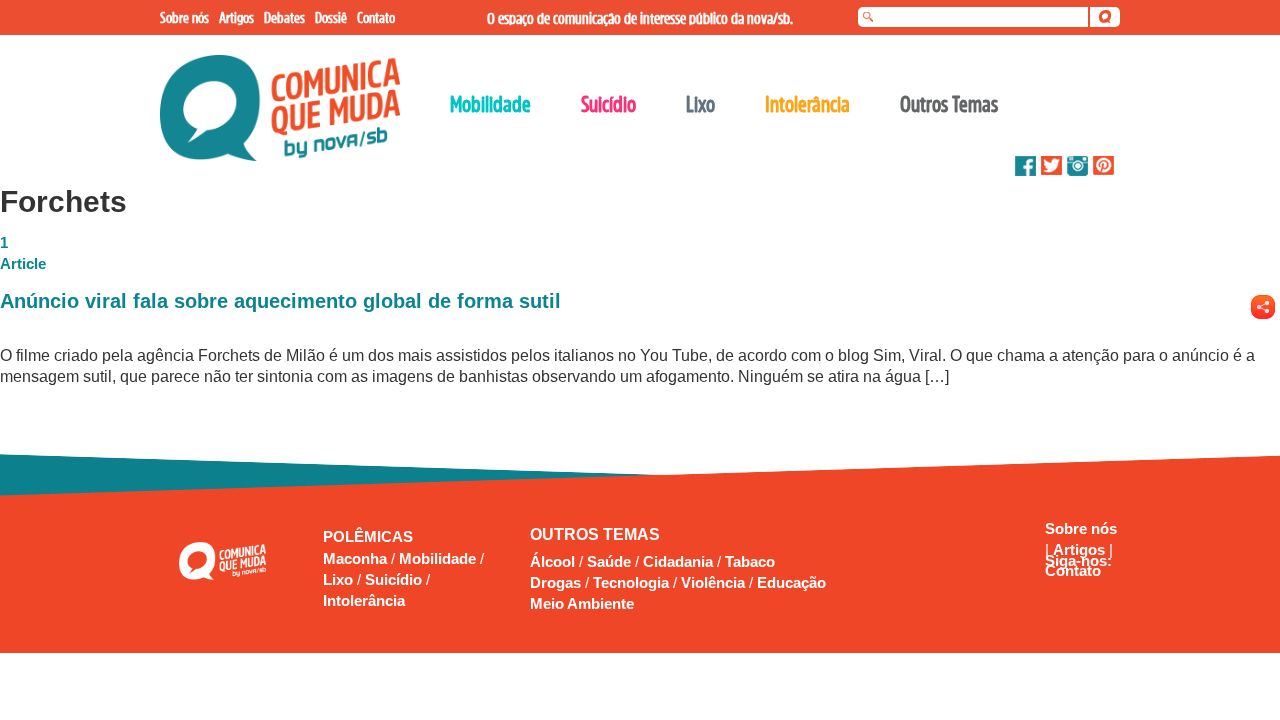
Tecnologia (631, 582)
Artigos (1081, 549)
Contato (1073, 570)
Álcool (552, 561)
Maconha (357, 558)
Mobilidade (439, 558)
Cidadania (678, 561)
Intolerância (364, 600)
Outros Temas (949, 104)
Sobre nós (1081, 528)
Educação (791, 582)
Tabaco (750, 561)
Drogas (555, 582)
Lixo (340, 579)
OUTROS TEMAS (595, 534)
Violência (713, 582)
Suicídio (395, 579)
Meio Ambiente (582, 603)
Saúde (609, 561)
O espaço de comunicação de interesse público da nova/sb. (640, 18)
